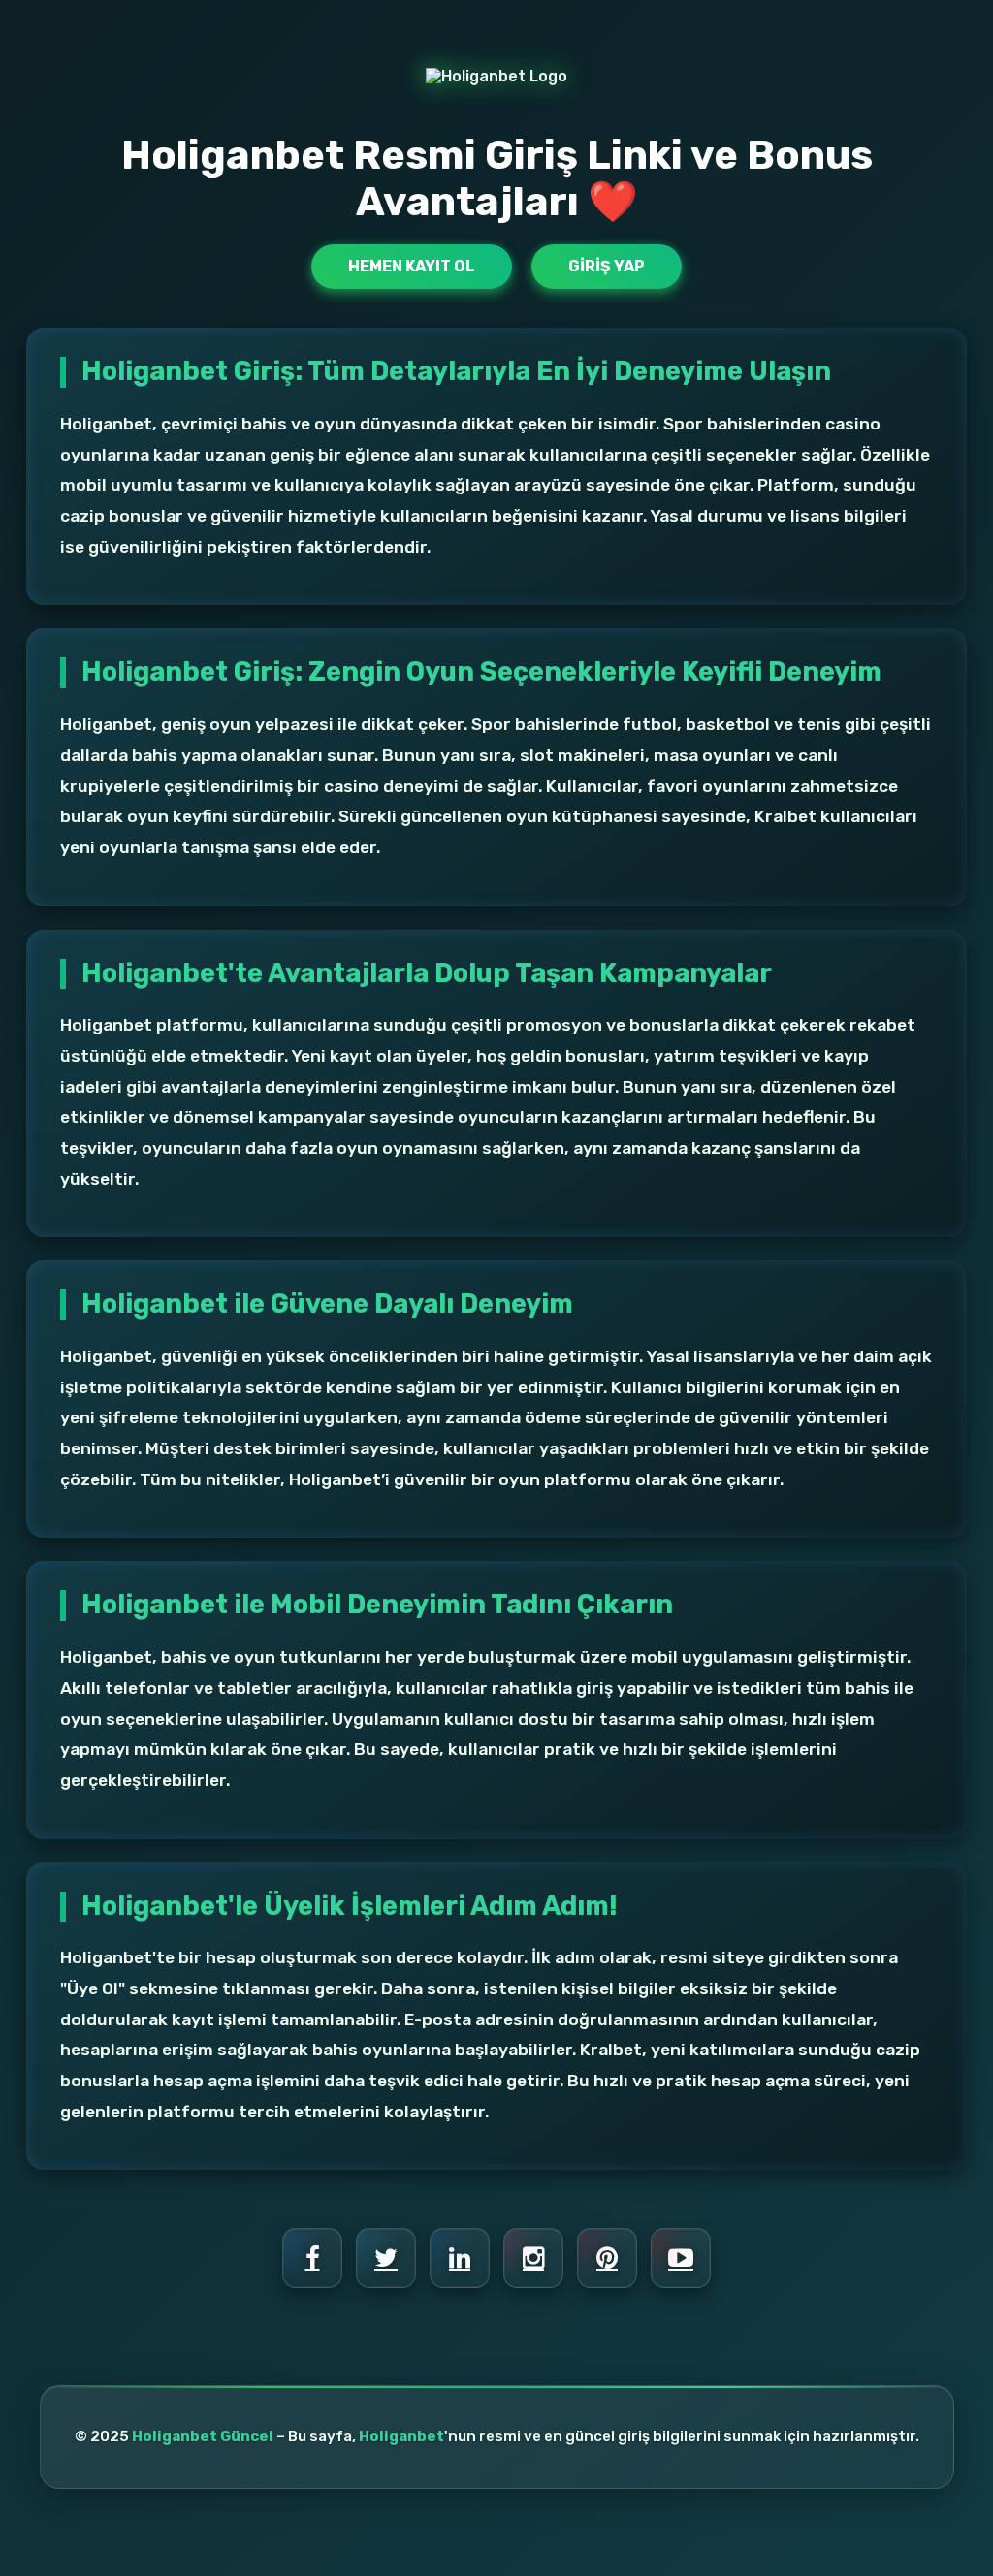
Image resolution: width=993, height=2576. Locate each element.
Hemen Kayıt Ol (412, 266)
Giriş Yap (607, 266)
